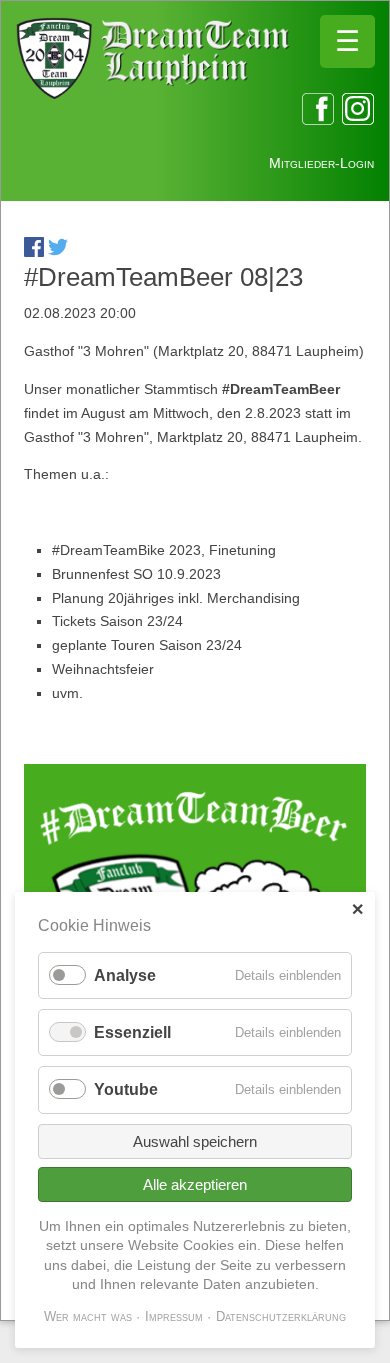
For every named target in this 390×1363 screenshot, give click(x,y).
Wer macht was (88, 1316)
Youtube (126, 1089)
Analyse (125, 975)
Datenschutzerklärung (281, 1316)
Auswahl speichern (195, 1141)
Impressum (174, 1316)
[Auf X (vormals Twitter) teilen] (58, 252)
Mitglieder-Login (321, 163)
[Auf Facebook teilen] (34, 252)
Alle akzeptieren (195, 1184)
